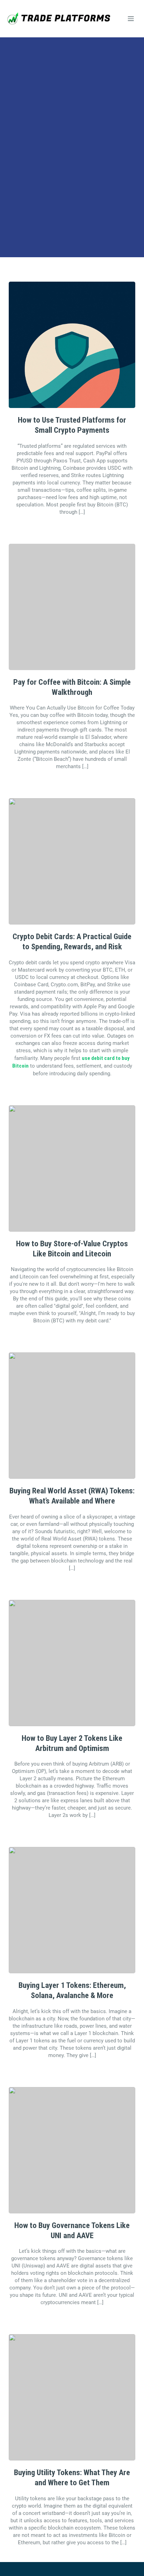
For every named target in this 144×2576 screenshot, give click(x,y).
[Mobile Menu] (131, 18)
